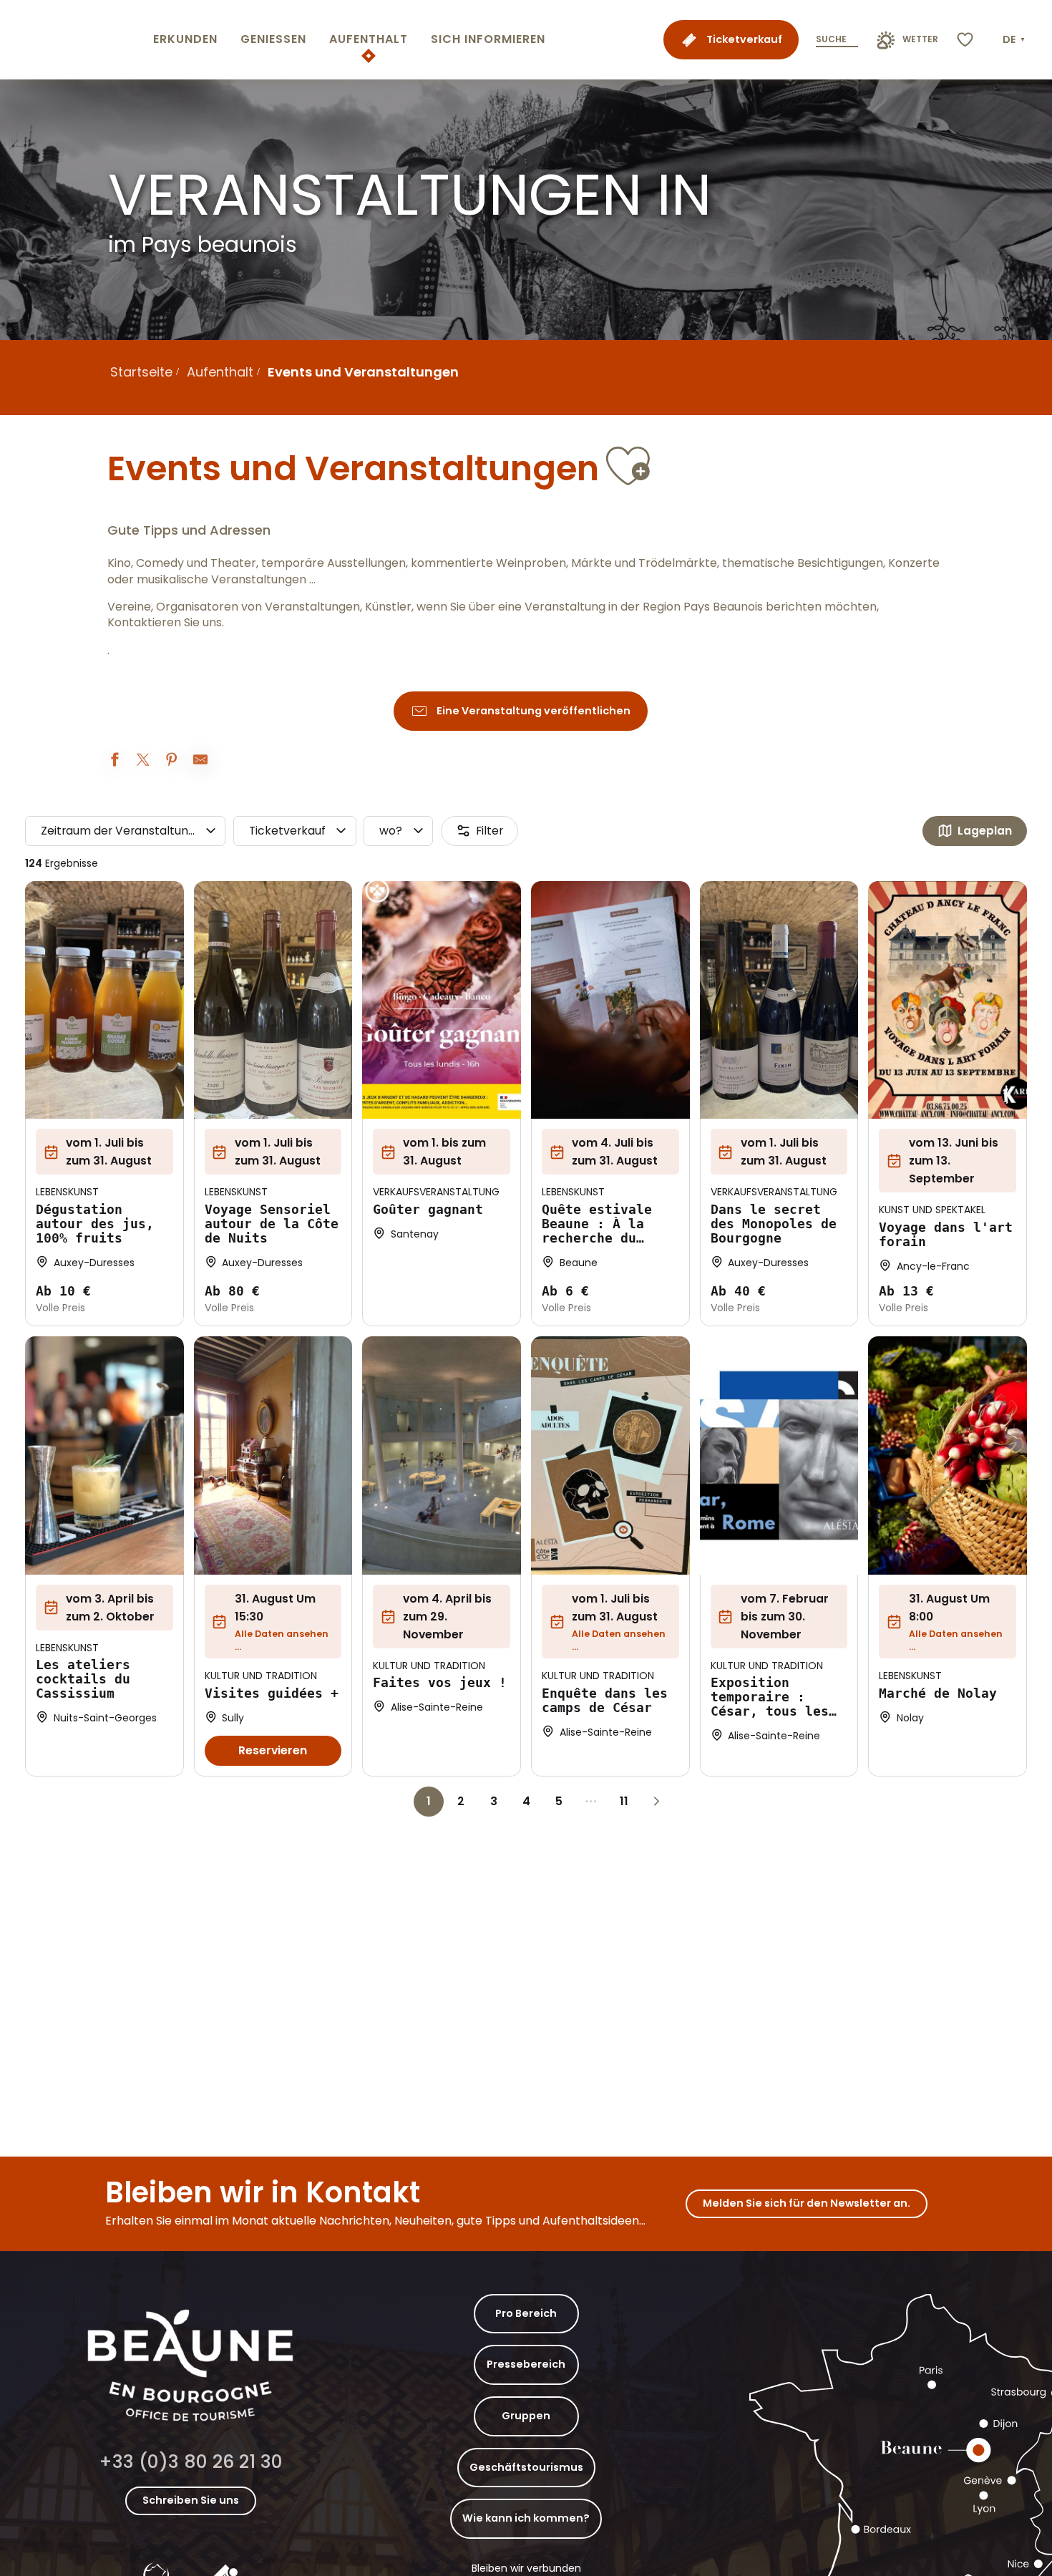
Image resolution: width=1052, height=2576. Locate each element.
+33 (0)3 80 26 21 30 (191, 2462)
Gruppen (526, 2416)
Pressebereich (526, 2364)
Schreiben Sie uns (191, 2500)
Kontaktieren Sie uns (165, 623)
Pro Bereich (526, 2313)
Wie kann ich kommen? (526, 2518)
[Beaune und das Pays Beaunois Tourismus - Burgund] (74, 40)
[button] (1015, 40)
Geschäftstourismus (526, 2467)
